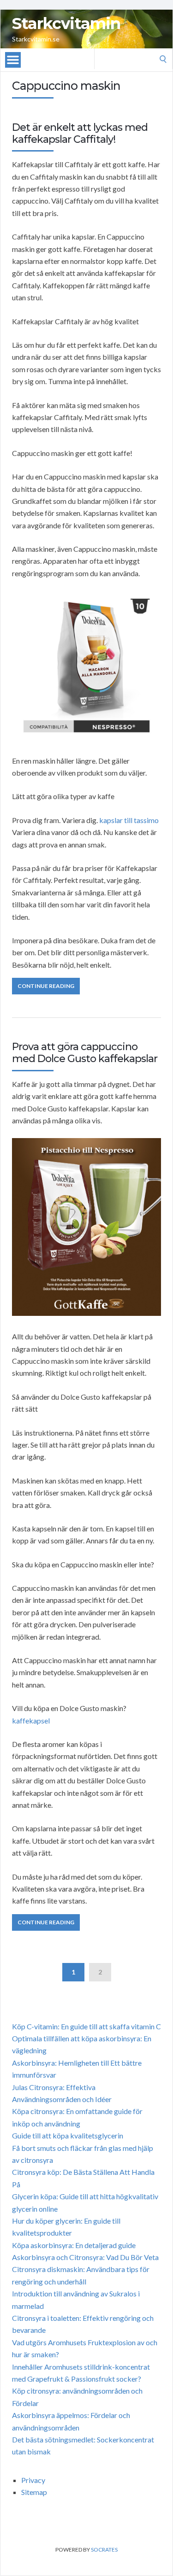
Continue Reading (46, 986)
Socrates (104, 2550)
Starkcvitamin (66, 23)
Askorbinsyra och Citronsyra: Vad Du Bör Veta (85, 2257)
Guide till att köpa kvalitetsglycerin (68, 2135)
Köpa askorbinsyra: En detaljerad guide (74, 2245)
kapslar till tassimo (129, 820)
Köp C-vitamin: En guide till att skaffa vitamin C (86, 2026)
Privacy (33, 2480)
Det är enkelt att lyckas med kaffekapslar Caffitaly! (80, 133)
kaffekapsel (31, 1720)
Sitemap (34, 2492)
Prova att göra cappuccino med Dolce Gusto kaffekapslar (85, 1053)
